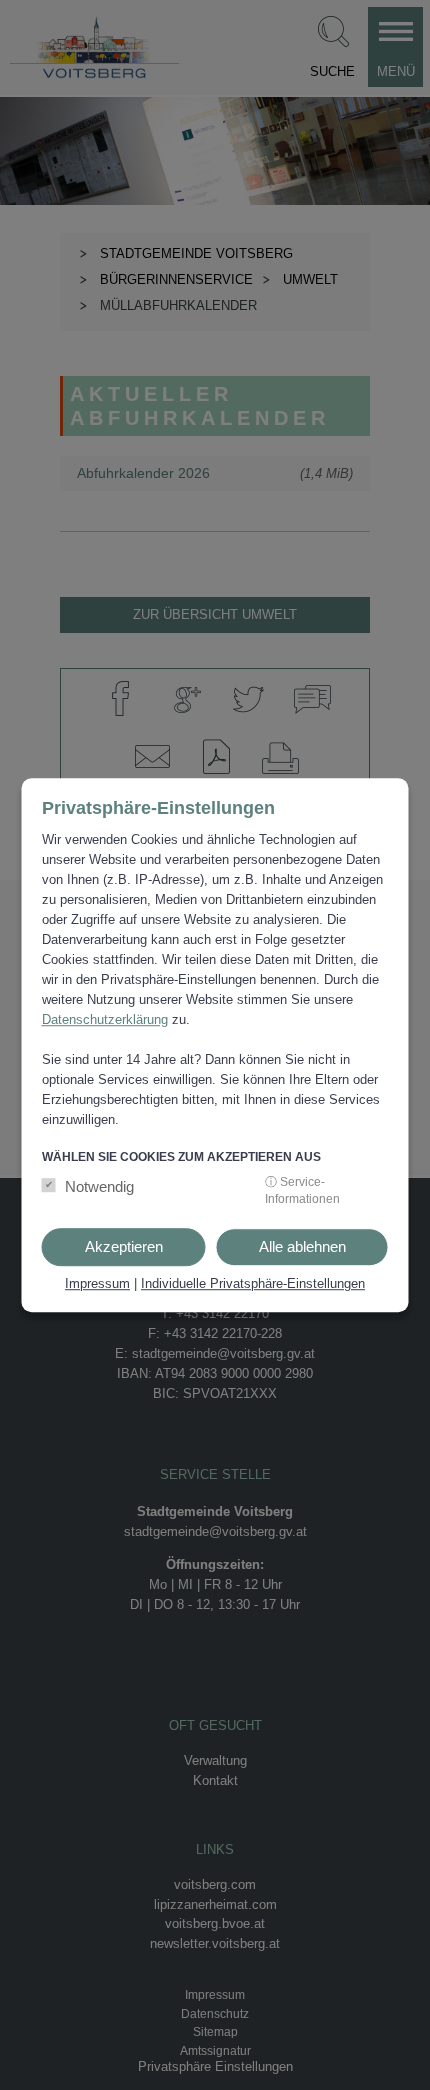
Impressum (97, 1283)
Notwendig (99, 1186)
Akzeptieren (124, 1246)
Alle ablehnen (302, 1246)
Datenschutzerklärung (105, 1019)
